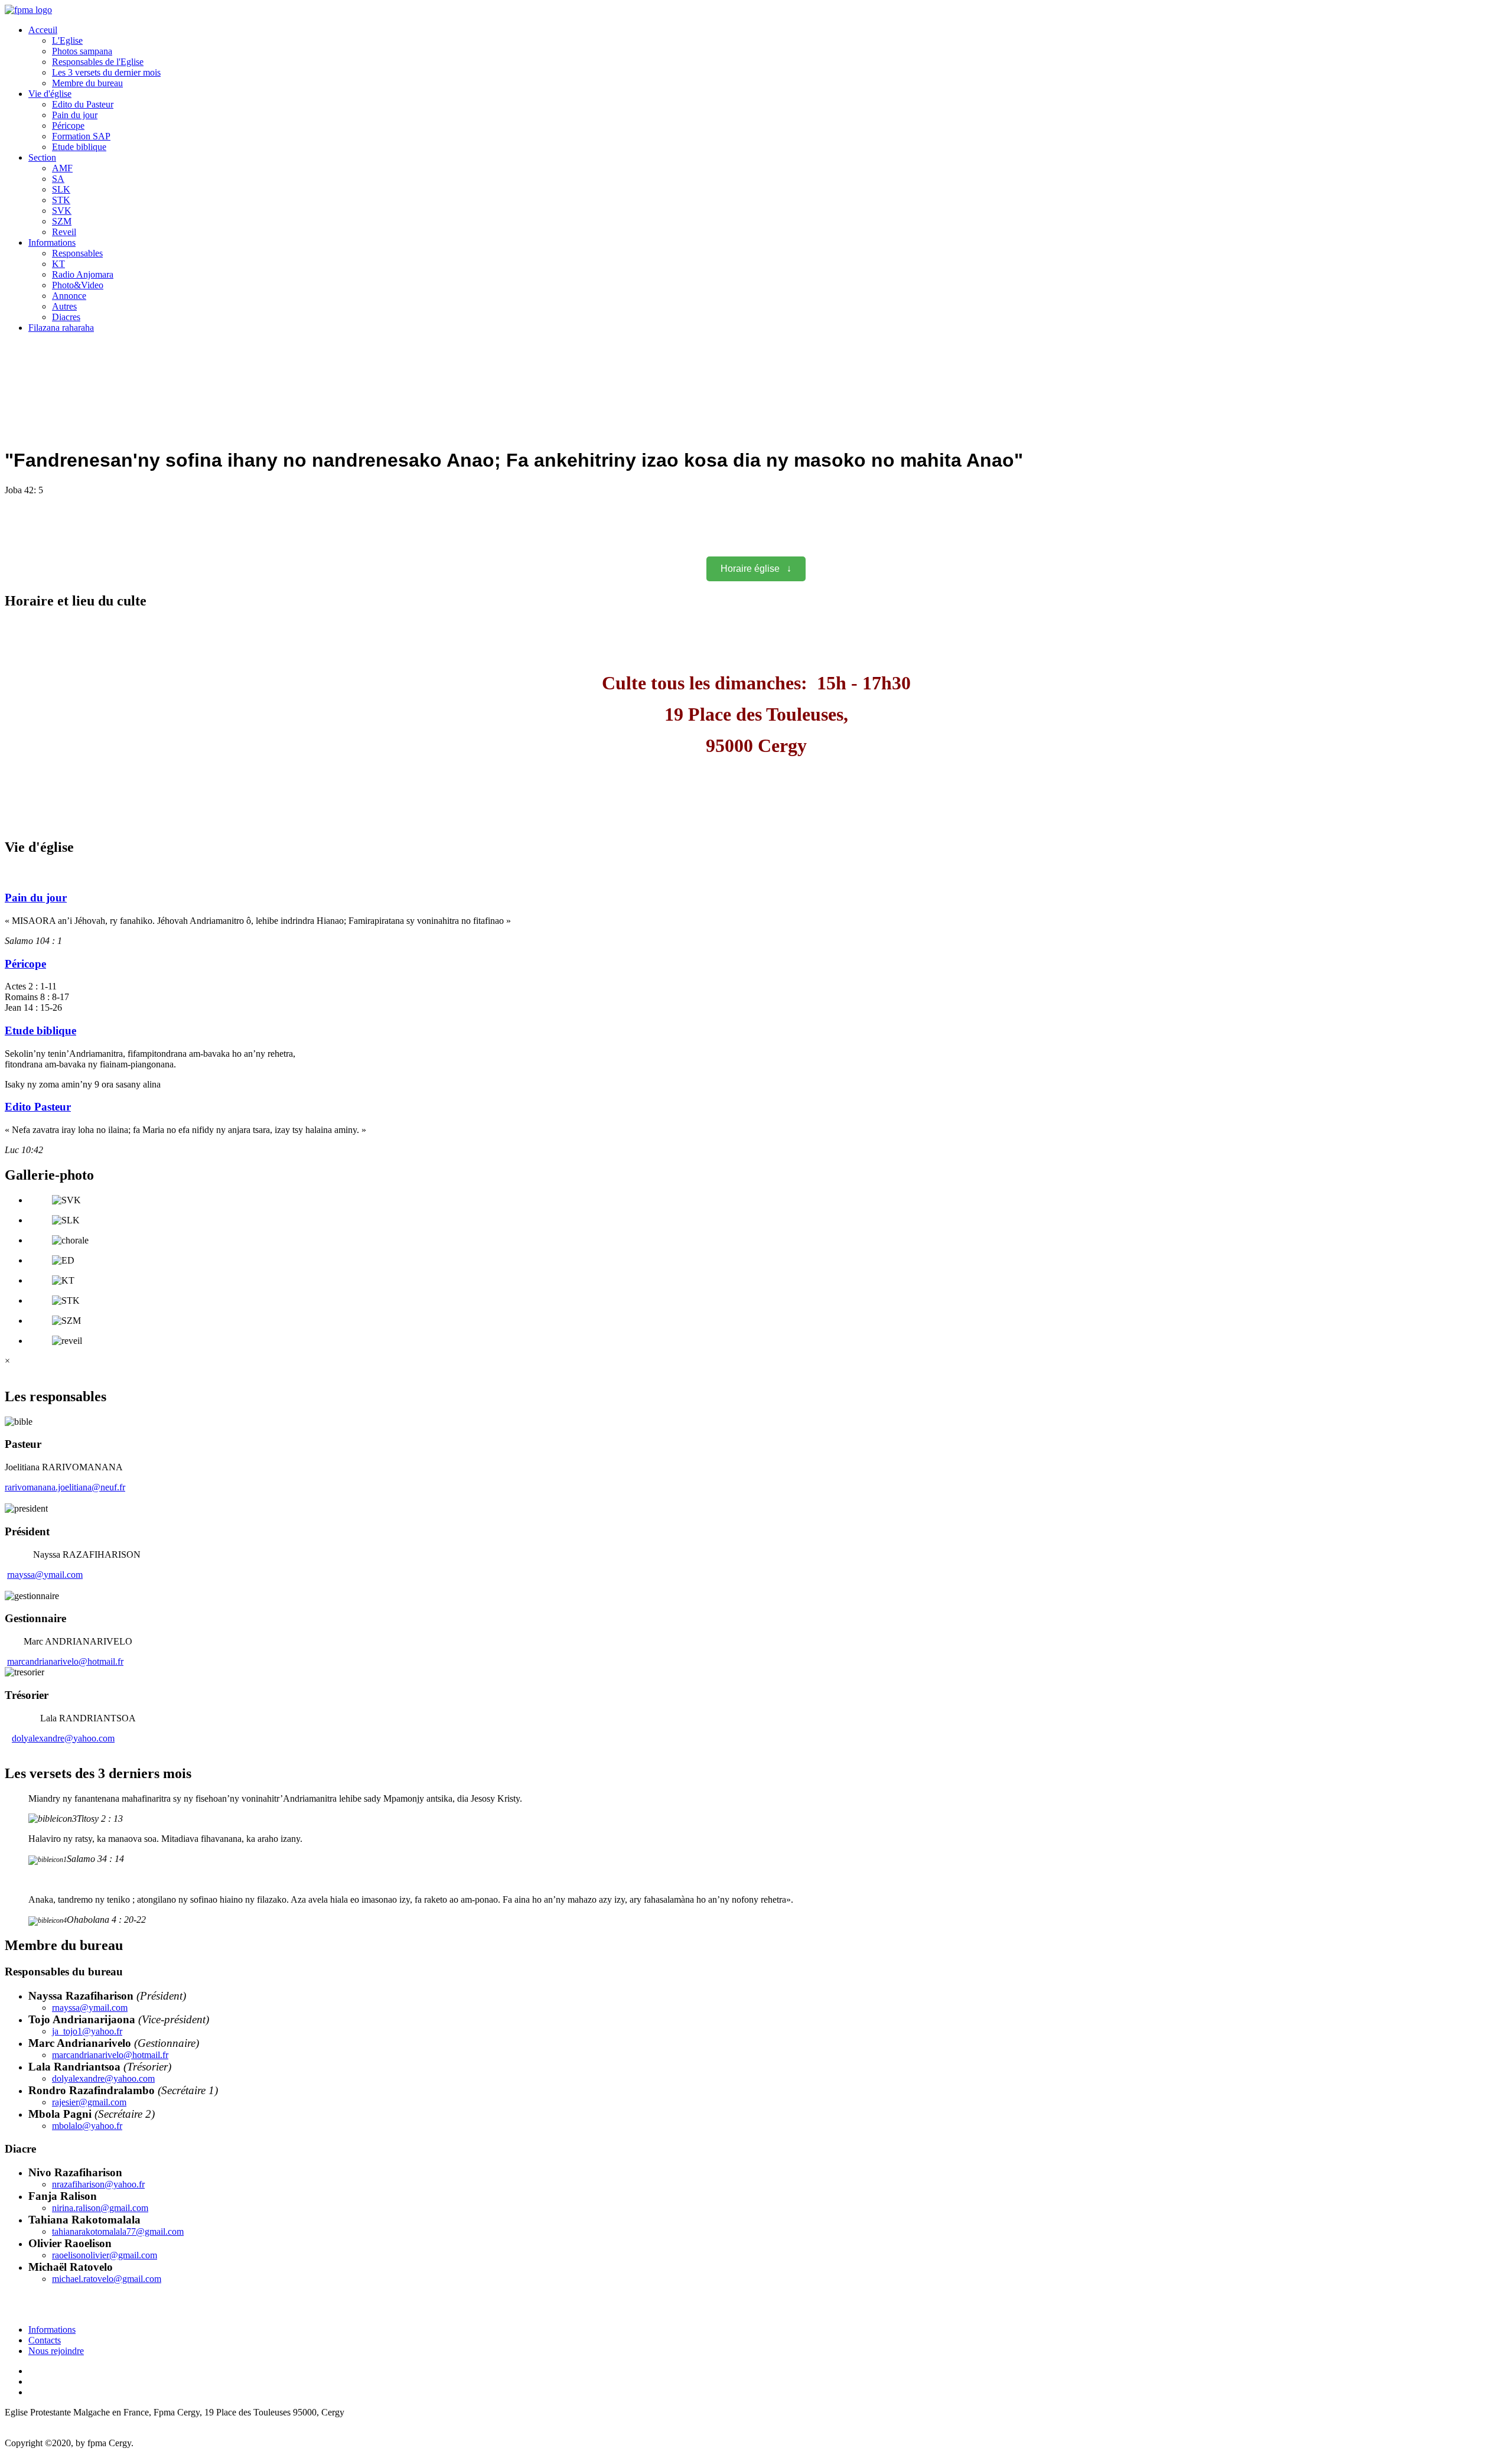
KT (58, 264)
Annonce (69, 296)
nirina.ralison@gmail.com (100, 2208)
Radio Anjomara (83, 274)
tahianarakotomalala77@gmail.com (118, 2231)
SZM (62, 221)
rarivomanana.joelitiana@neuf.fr (65, 1487)
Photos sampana (82, 51)
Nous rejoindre (56, 2351)
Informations (52, 242)
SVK (62, 211)
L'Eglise (67, 40)
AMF (62, 168)
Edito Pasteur (38, 1107)
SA (58, 179)
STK (61, 200)
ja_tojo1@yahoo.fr (87, 2031)
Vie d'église (50, 94)
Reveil (64, 232)
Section (42, 157)
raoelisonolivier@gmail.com (105, 2255)
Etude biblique (79, 147)
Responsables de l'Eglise (98, 62)
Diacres (66, 317)
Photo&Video (78, 285)
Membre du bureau (87, 83)
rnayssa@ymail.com (45, 1575)
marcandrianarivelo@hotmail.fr (65, 1661)
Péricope (68, 126)
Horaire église (756, 569)
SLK (61, 189)
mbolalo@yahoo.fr (87, 2126)
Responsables (77, 253)
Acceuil (43, 30)
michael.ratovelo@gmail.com (107, 2279)
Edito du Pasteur (83, 104)
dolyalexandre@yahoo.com (63, 1738)
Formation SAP (81, 136)
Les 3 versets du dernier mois (106, 72)
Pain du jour (75, 115)
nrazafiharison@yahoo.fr (98, 2184)
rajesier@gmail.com (89, 2102)
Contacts (45, 2340)
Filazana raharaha (61, 328)
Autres (64, 306)
